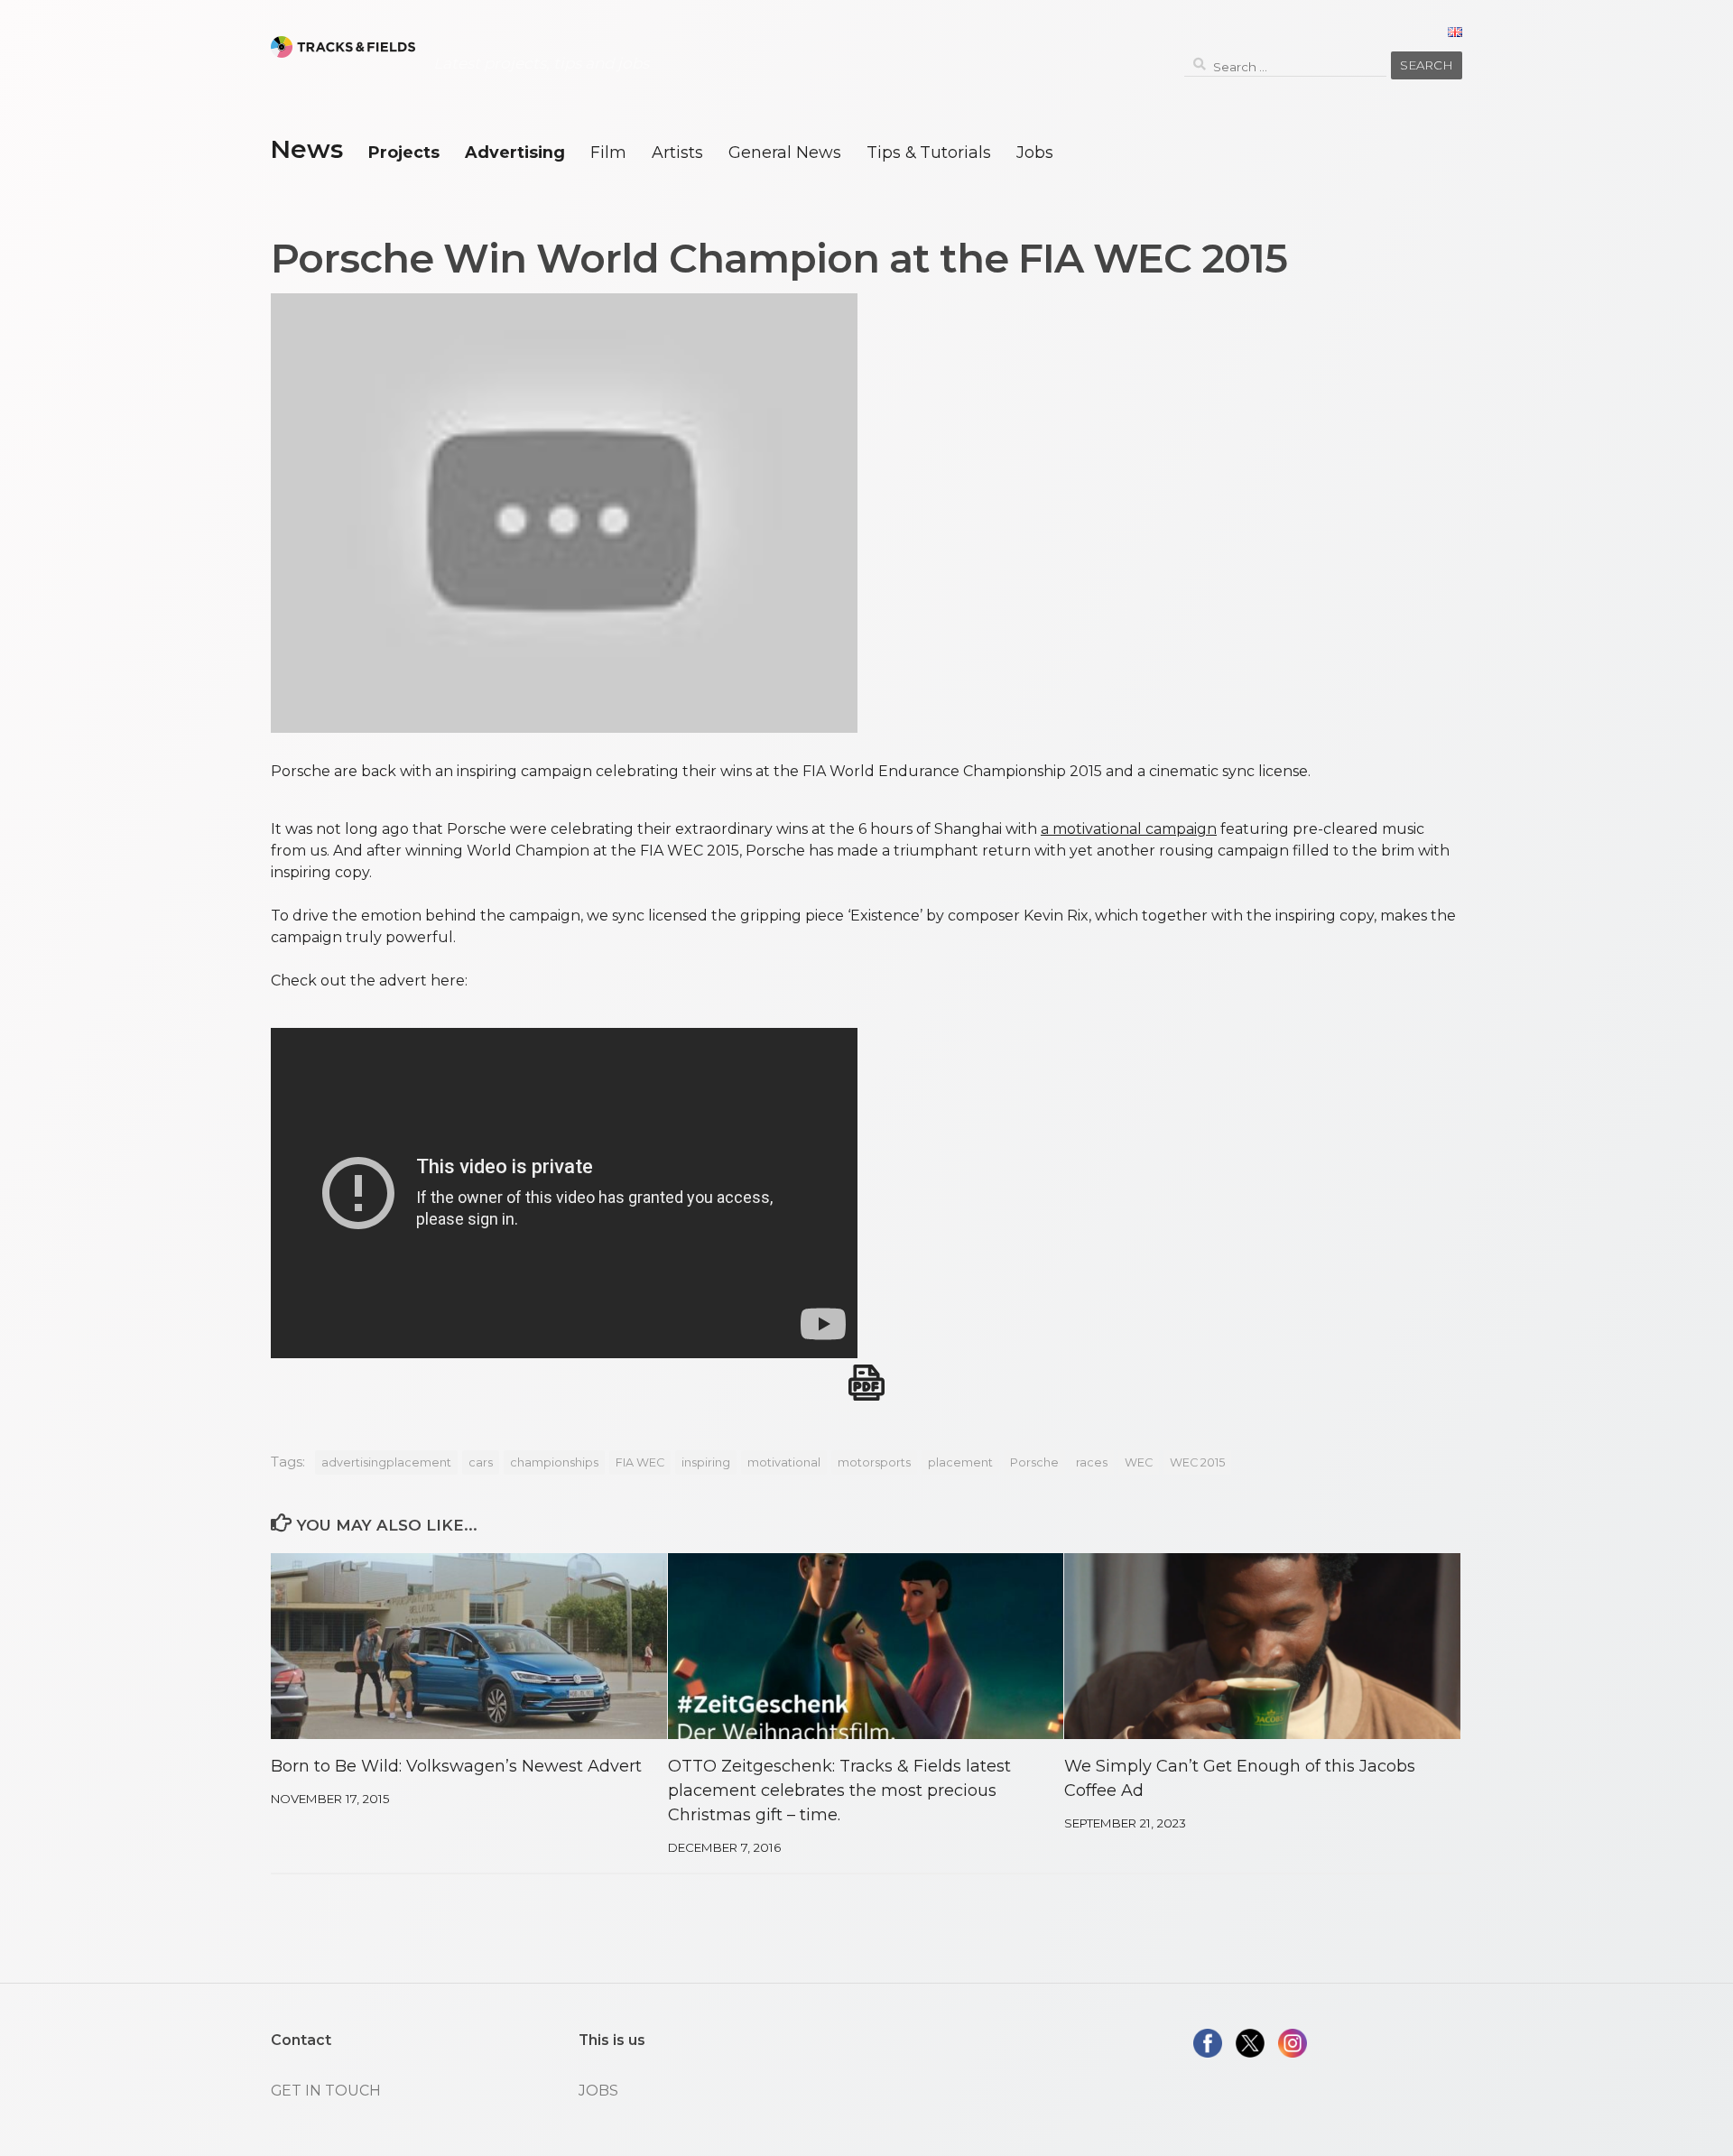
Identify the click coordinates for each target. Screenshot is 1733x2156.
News (306, 149)
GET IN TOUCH (326, 2091)
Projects (404, 152)
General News (785, 152)
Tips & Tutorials (929, 152)
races (1092, 1462)
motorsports (874, 1462)
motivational (784, 1462)
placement (960, 1462)
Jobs (1035, 152)
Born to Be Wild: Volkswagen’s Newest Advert (456, 1766)
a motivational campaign (1129, 829)
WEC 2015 (1197, 1462)
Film (608, 152)
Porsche (1034, 1462)
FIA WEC (640, 1462)
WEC (1139, 1462)
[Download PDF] (866, 1383)
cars (481, 1462)
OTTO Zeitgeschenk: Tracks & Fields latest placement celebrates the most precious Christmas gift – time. (839, 1790)
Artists (677, 152)
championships (554, 1462)
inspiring (706, 1462)
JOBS (598, 2091)
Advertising (515, 152)
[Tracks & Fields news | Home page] (343, 47)
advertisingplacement (386, 1462)
